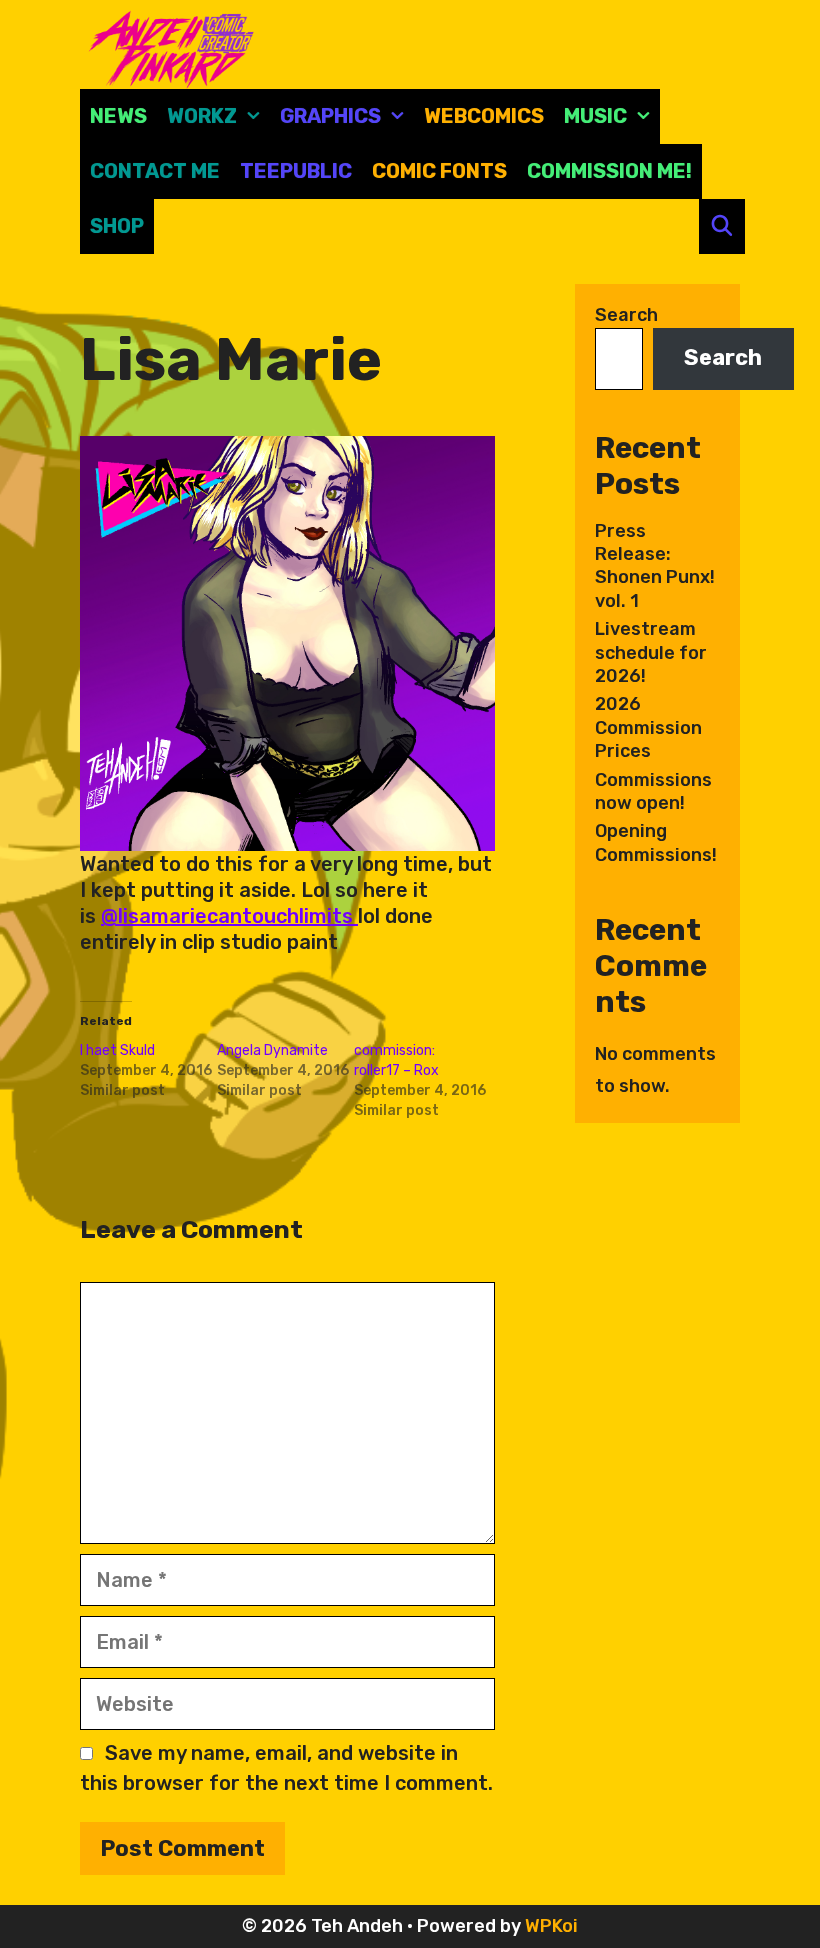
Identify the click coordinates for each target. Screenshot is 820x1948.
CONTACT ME (155, 171)
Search (626, 315)
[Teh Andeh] (167, 48)
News (118, 116)
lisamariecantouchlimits (238, 916)
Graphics (330, 116)
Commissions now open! (653, 791)
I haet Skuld (117, 1050)
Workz (202, 116)
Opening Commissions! (656, 842)
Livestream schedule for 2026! (651, 652)
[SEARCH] (722, 226)
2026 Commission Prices (648, 727)
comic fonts (439, 171)
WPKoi (551, 1926)
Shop (117, 226)
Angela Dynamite (272, 1050)
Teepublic (296, 171)
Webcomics (484, 116)
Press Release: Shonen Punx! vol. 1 (655, 566)
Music (595, 116)
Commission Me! (609, 171)
